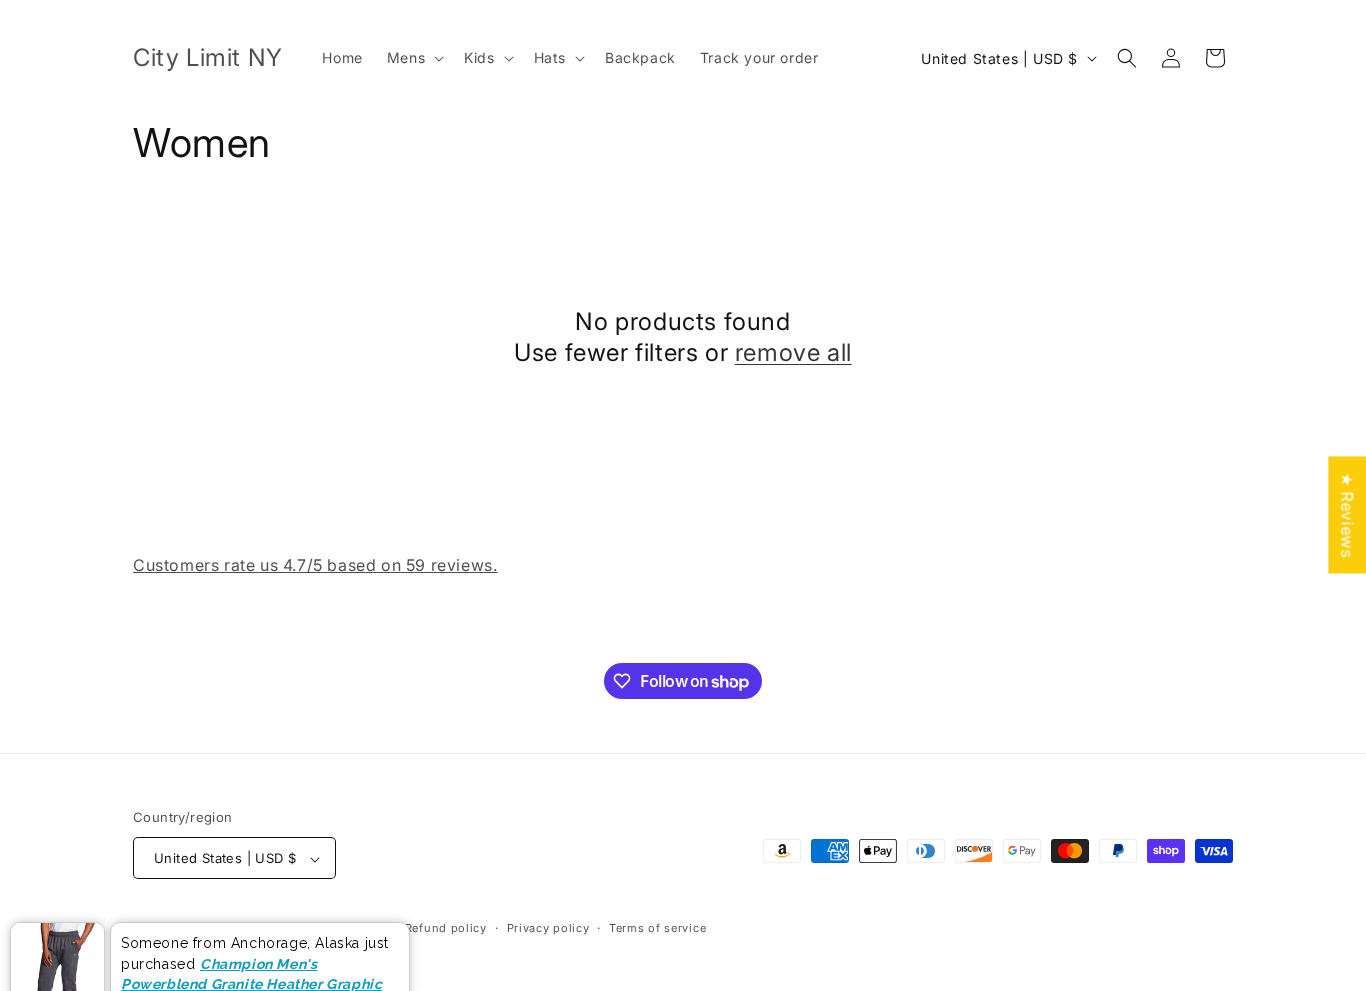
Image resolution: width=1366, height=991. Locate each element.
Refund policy (446, 928)
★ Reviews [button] (1347, 514)
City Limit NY (224, 929)
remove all (793, 352)
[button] (413, 58)
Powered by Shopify (325, 929)
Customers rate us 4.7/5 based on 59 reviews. (315, 565)
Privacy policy (548, 928)
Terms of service (657, 928)
